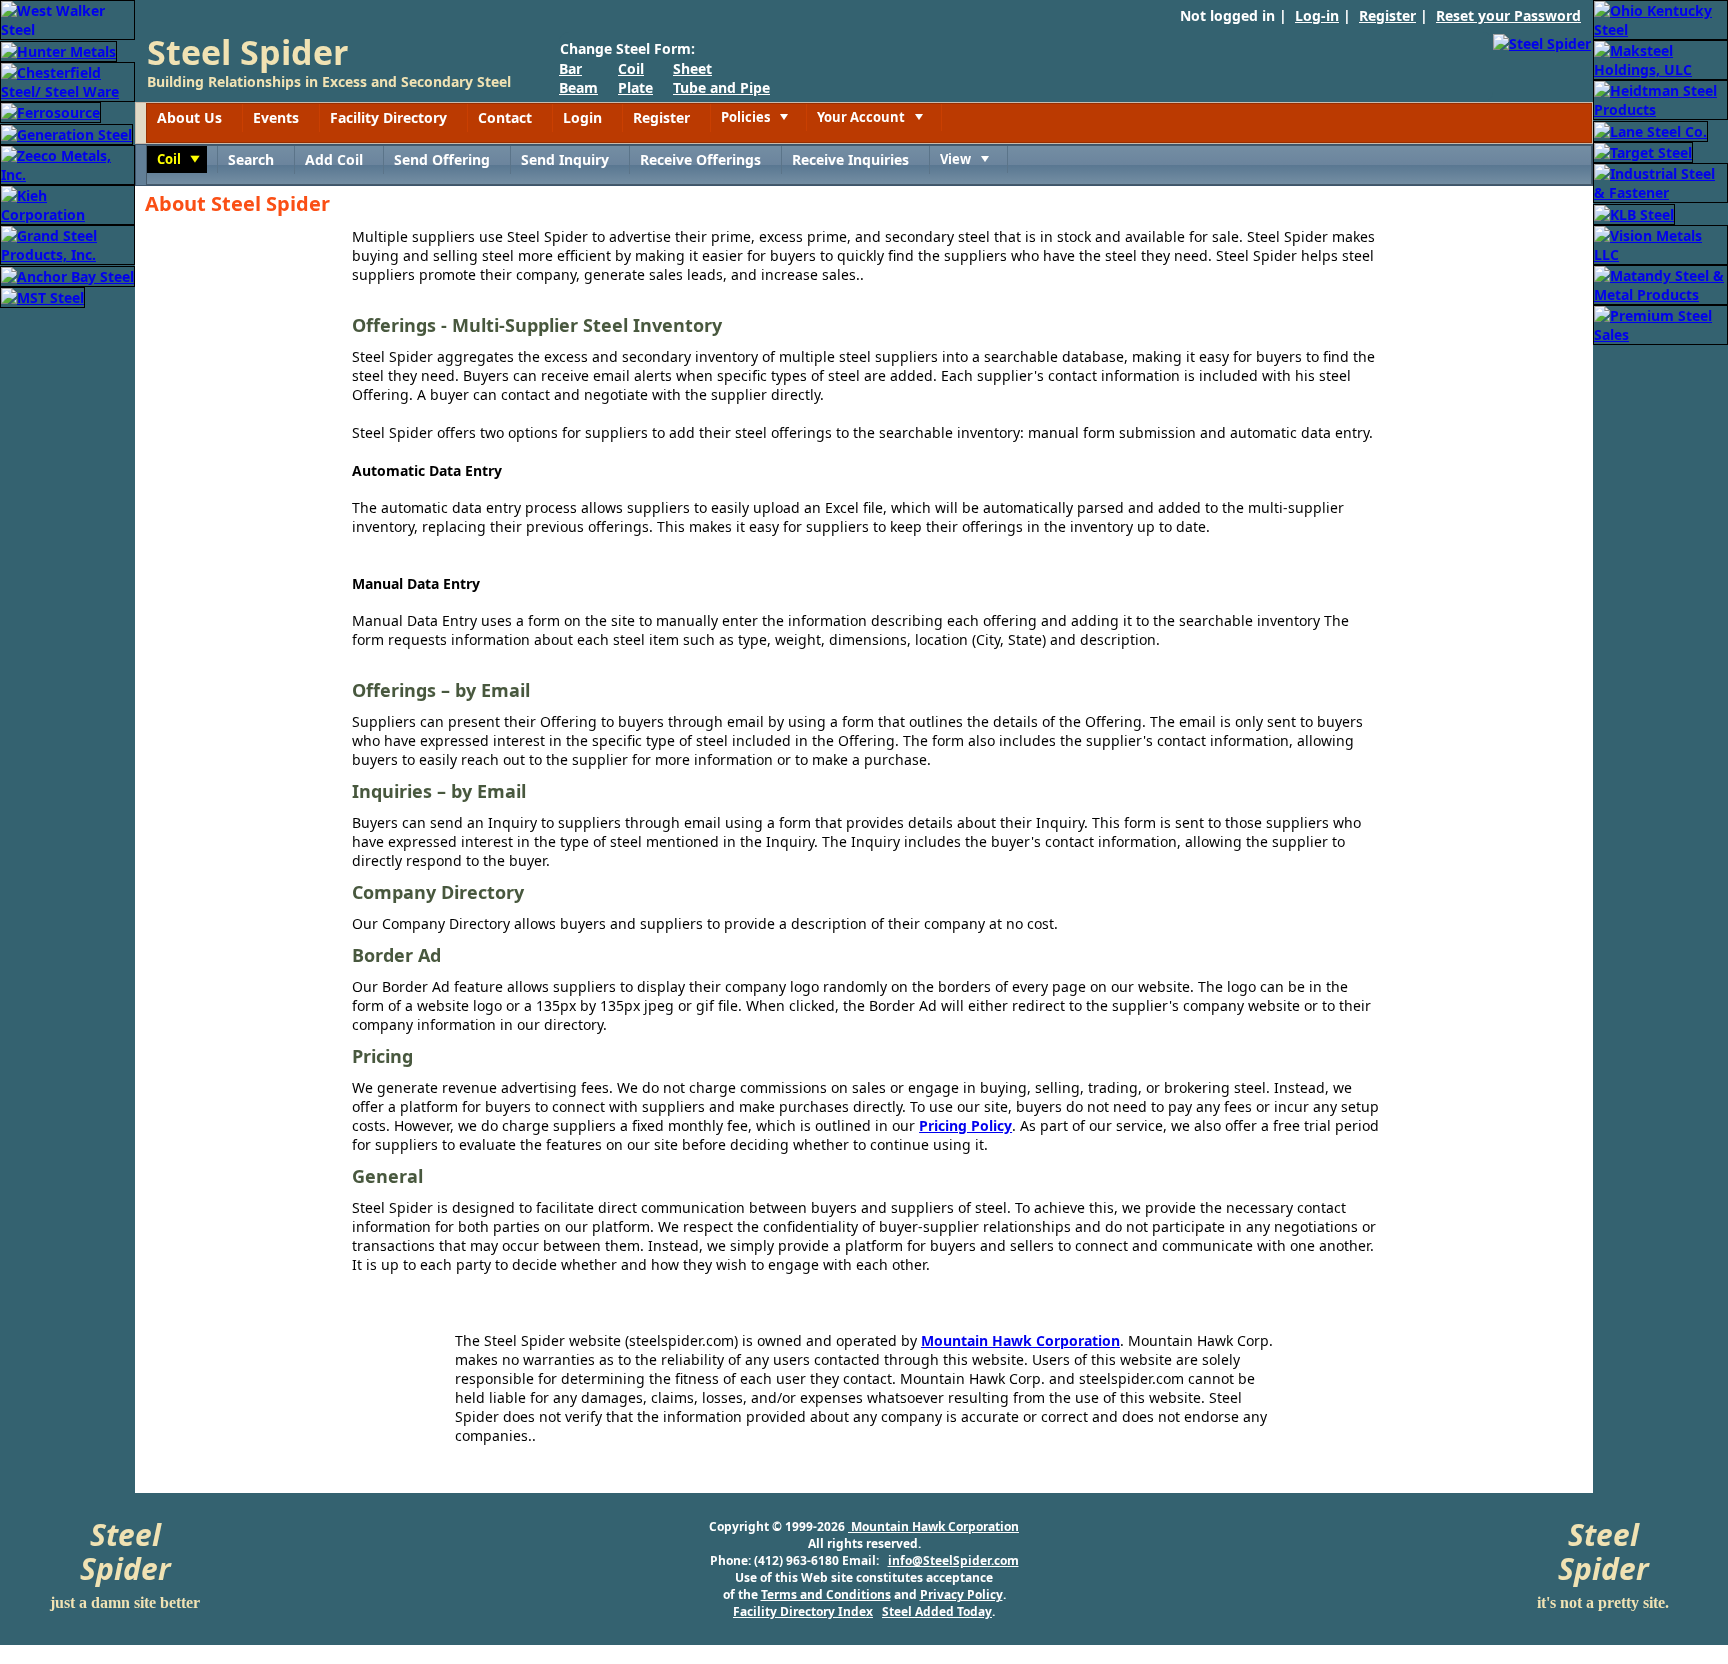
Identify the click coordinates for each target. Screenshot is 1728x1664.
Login (582, 117)
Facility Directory (388, 117)
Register (1387, 15)
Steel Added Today (937, 1611)
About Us (189, 117)
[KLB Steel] (1634, 212)
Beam (578, 87)
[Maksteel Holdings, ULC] (1660, 58)
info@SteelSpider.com (953, 1560)
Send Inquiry (565, 159)
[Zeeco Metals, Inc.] (67, 163)
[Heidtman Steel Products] (1660, 98)
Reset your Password (1508, 15)
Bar (570, 68)
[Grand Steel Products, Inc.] (67, 243)
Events (276, 117)
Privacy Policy (961, 1594)
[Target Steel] (1643, 151)
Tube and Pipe (721, 87)
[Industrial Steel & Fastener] (1660, 181)
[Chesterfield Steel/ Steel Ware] (67, 80)
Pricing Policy (965, 1125)
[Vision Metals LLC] (1660, 243)
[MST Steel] (42, 296)
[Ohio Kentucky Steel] (1660, 18)
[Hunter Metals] (58, 49)
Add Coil (334, 159)
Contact (505, 117)
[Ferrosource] (50, 111)
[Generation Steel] (66, 132)
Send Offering (442, 159)
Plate (635, 87)
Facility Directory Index (803, 1611)
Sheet (692, 68)
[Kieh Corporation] (67, 203)
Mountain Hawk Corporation (1020, 1340)
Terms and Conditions (826, 1594)
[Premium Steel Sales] (1660, 323)
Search (251, 159)
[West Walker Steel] (67, 18)
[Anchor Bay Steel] (67, 274)
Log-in (1317, 15)
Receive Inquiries (850, 159)
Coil (631, 68)
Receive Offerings (700, 159)
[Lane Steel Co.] (1650, 129)
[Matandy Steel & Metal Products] (1660, 283)
